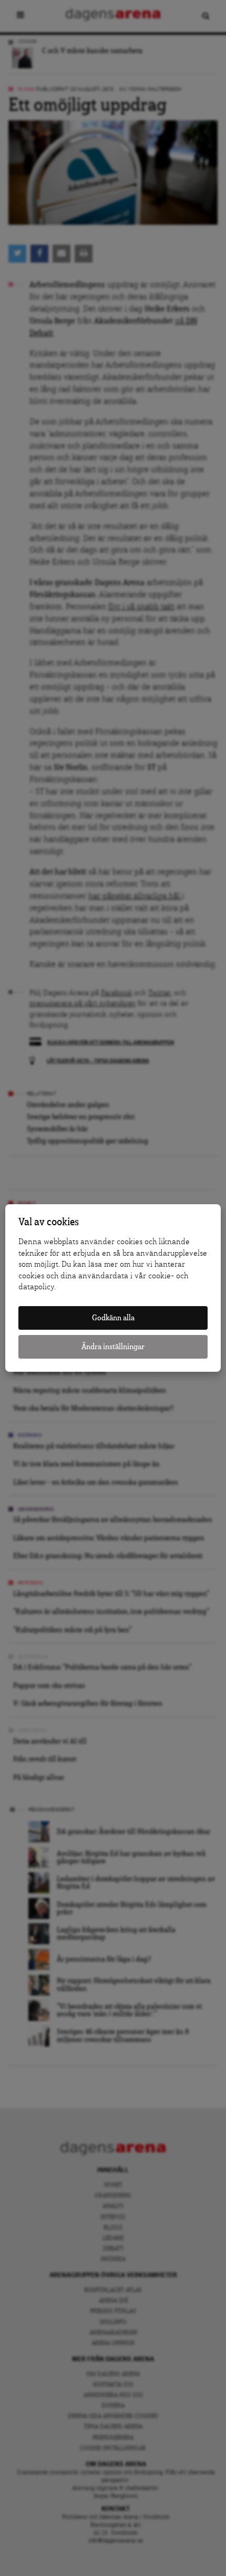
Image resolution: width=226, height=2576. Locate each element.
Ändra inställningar (113, 1347)
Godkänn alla (113, 1318)
